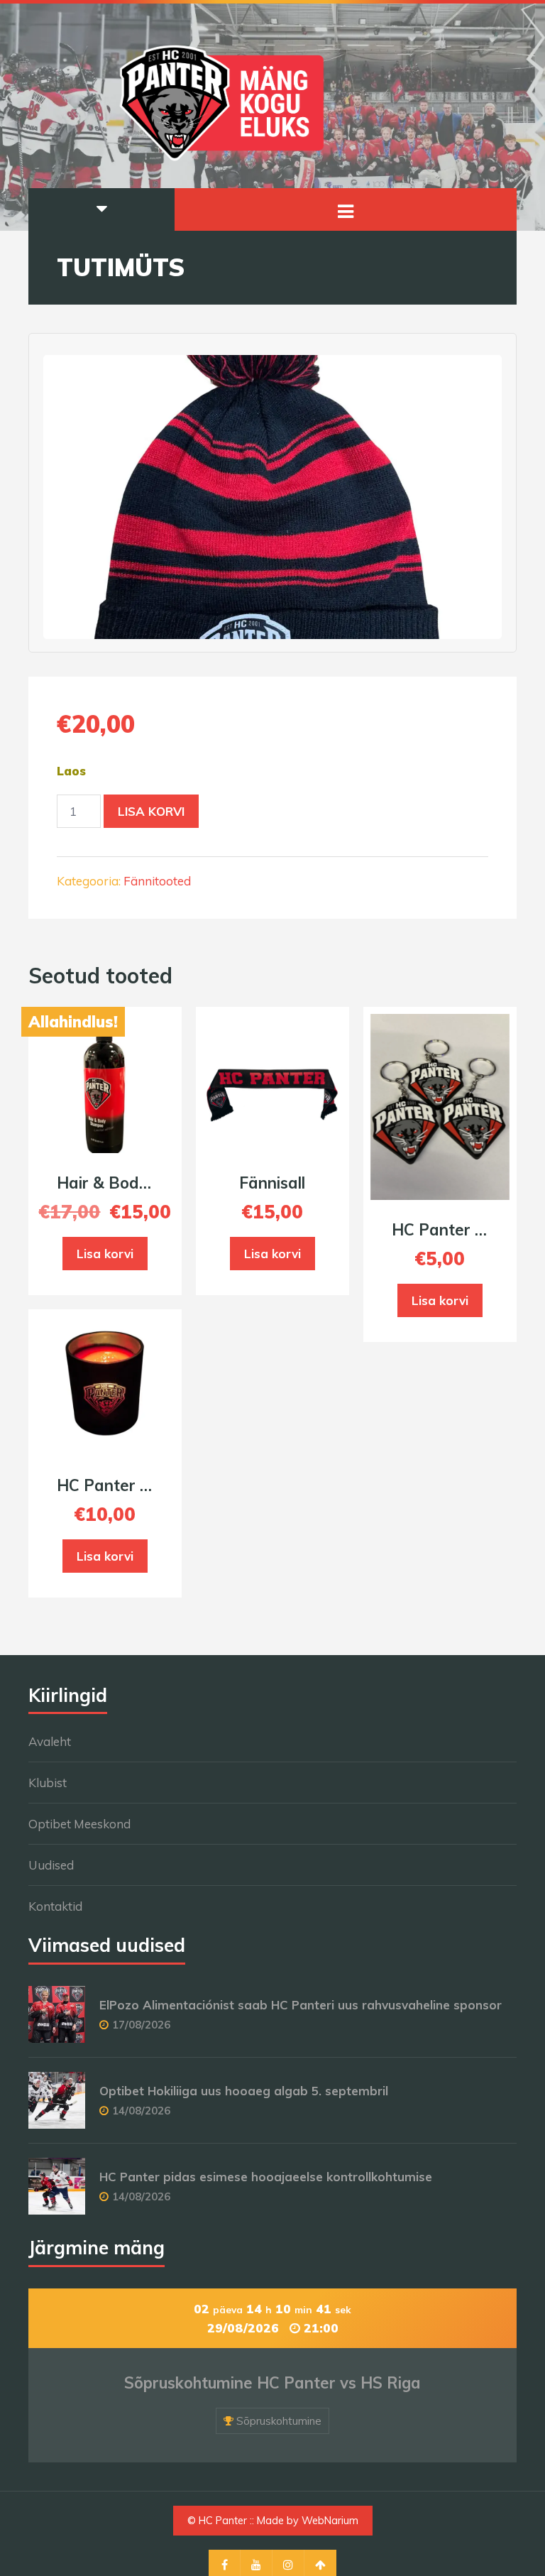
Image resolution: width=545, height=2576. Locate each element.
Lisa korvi (151, 811)
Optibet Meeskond (79, 1824)
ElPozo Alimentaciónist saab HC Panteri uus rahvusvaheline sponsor (301, 2005)
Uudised (51, 1865)
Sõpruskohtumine (279, 2421)
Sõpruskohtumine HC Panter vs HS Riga (272, 2383)
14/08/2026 (141, 2111)
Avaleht (50, 1741)
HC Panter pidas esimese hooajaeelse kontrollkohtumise (266, 2177)
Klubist (48, 1783)
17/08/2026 (141, 2025)
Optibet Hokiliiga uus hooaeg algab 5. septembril (244, 2091)
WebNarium (330, 2521)
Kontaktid (55, 1906)
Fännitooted (157, 881)
